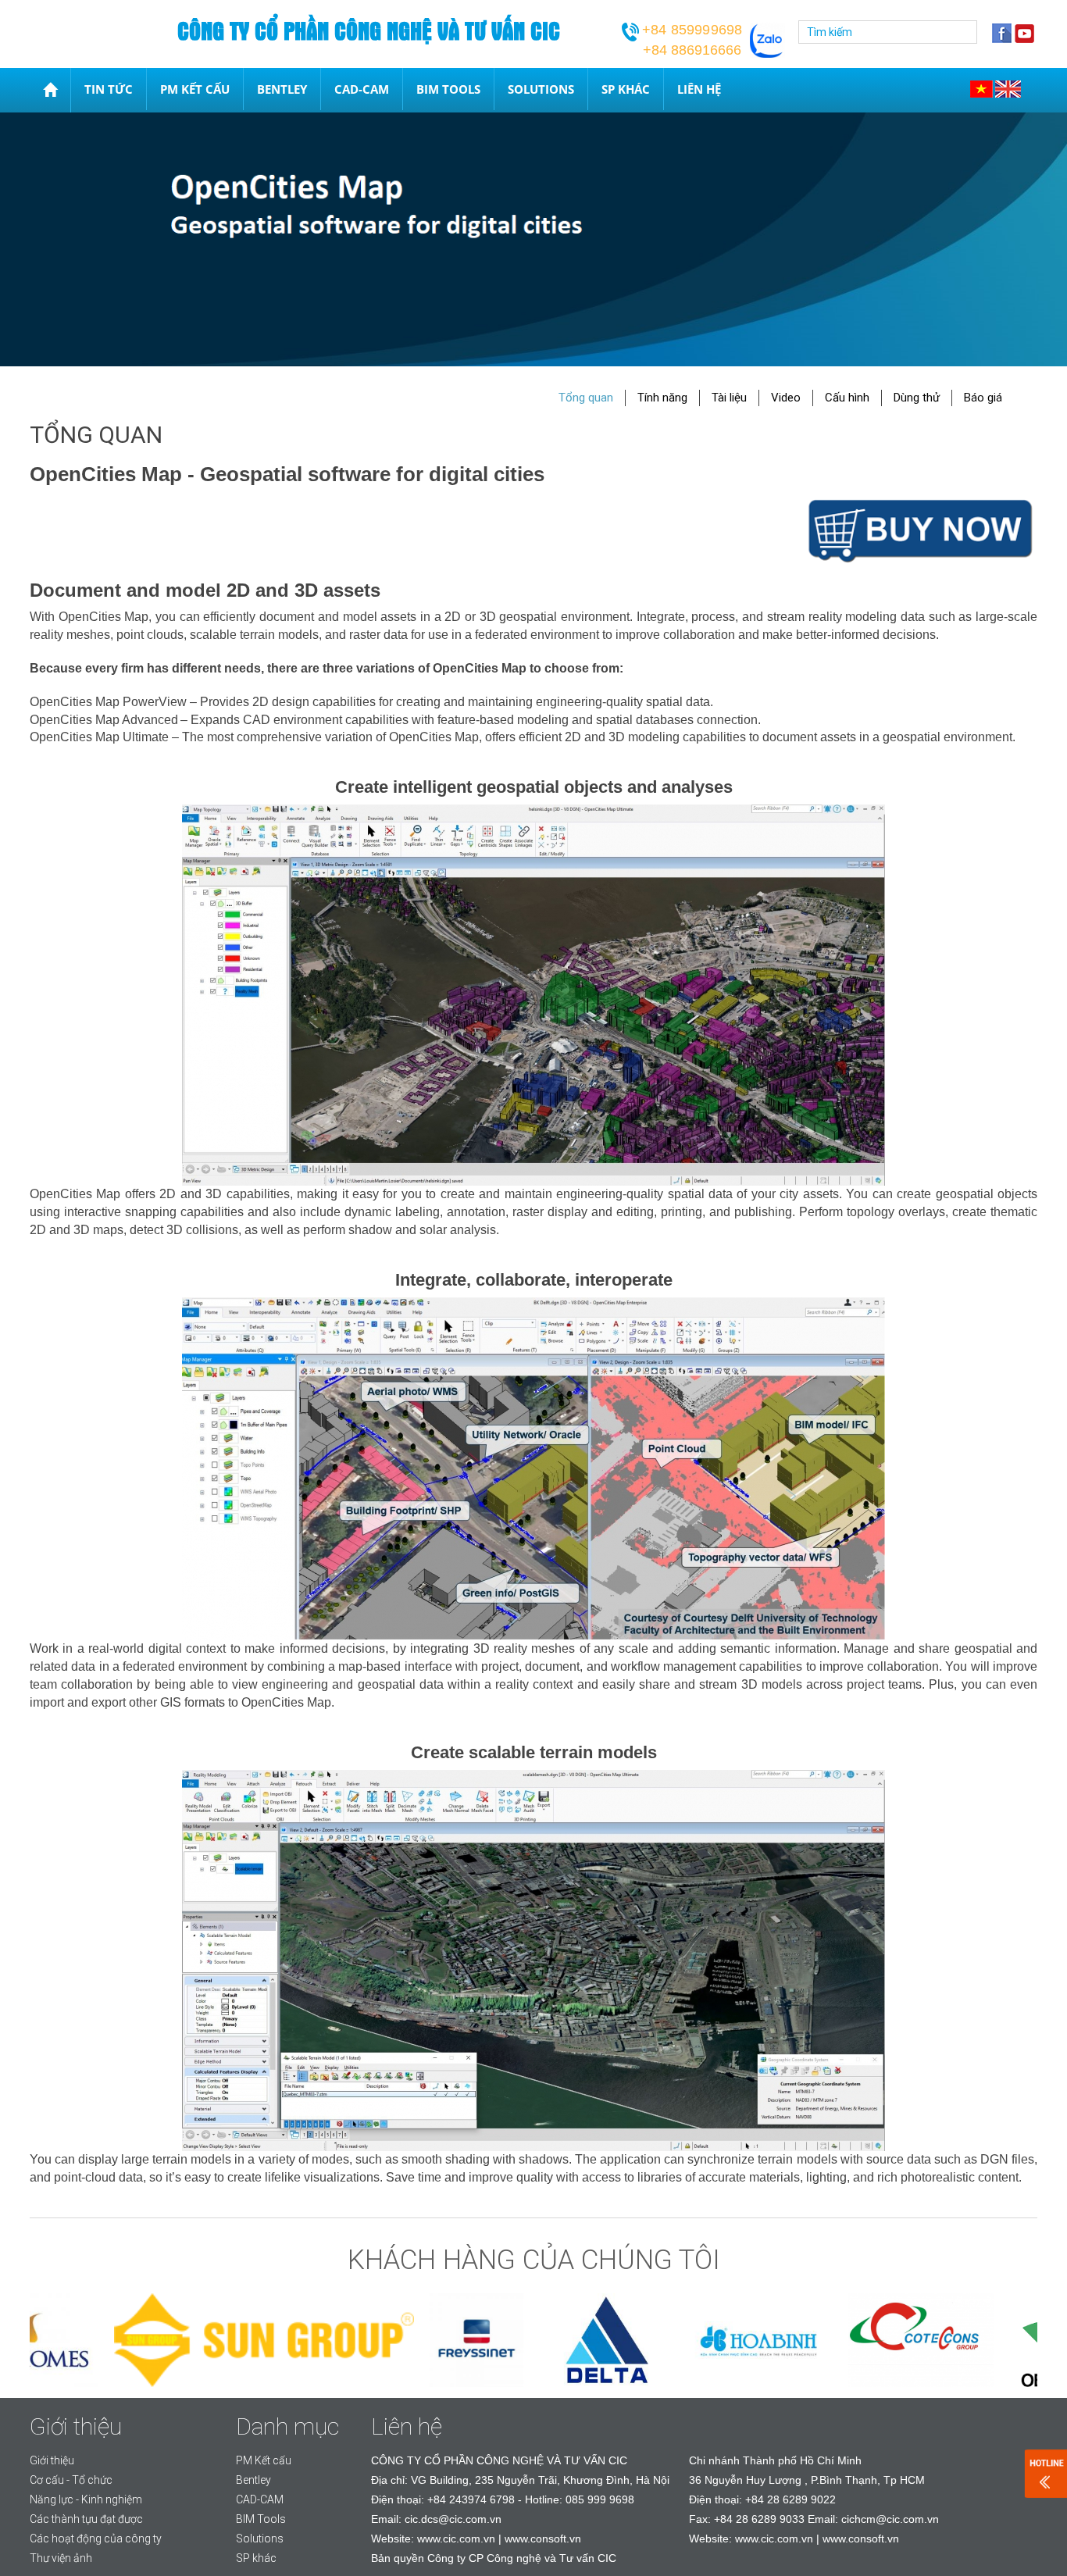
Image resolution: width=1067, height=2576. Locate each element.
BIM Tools (448, 89)
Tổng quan (586, 398)
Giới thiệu (52, 2460)
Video (786, 398)
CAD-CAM (362, 89)
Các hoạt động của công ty (96, 2539)
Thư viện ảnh (61, 2558)
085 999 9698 (600, 2499)
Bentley (282, 89)
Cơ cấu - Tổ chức (71, 2480)
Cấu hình (847, 398)
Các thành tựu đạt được (86, 2519)
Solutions (541, 89)
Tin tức (109, 89)
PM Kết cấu (195, 89)
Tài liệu (729, 398)
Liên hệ (699, 89)
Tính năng (662, 398)
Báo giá (983, 398)
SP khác (626, 89)
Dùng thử (917, 398)
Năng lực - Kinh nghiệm (86, 2499)
